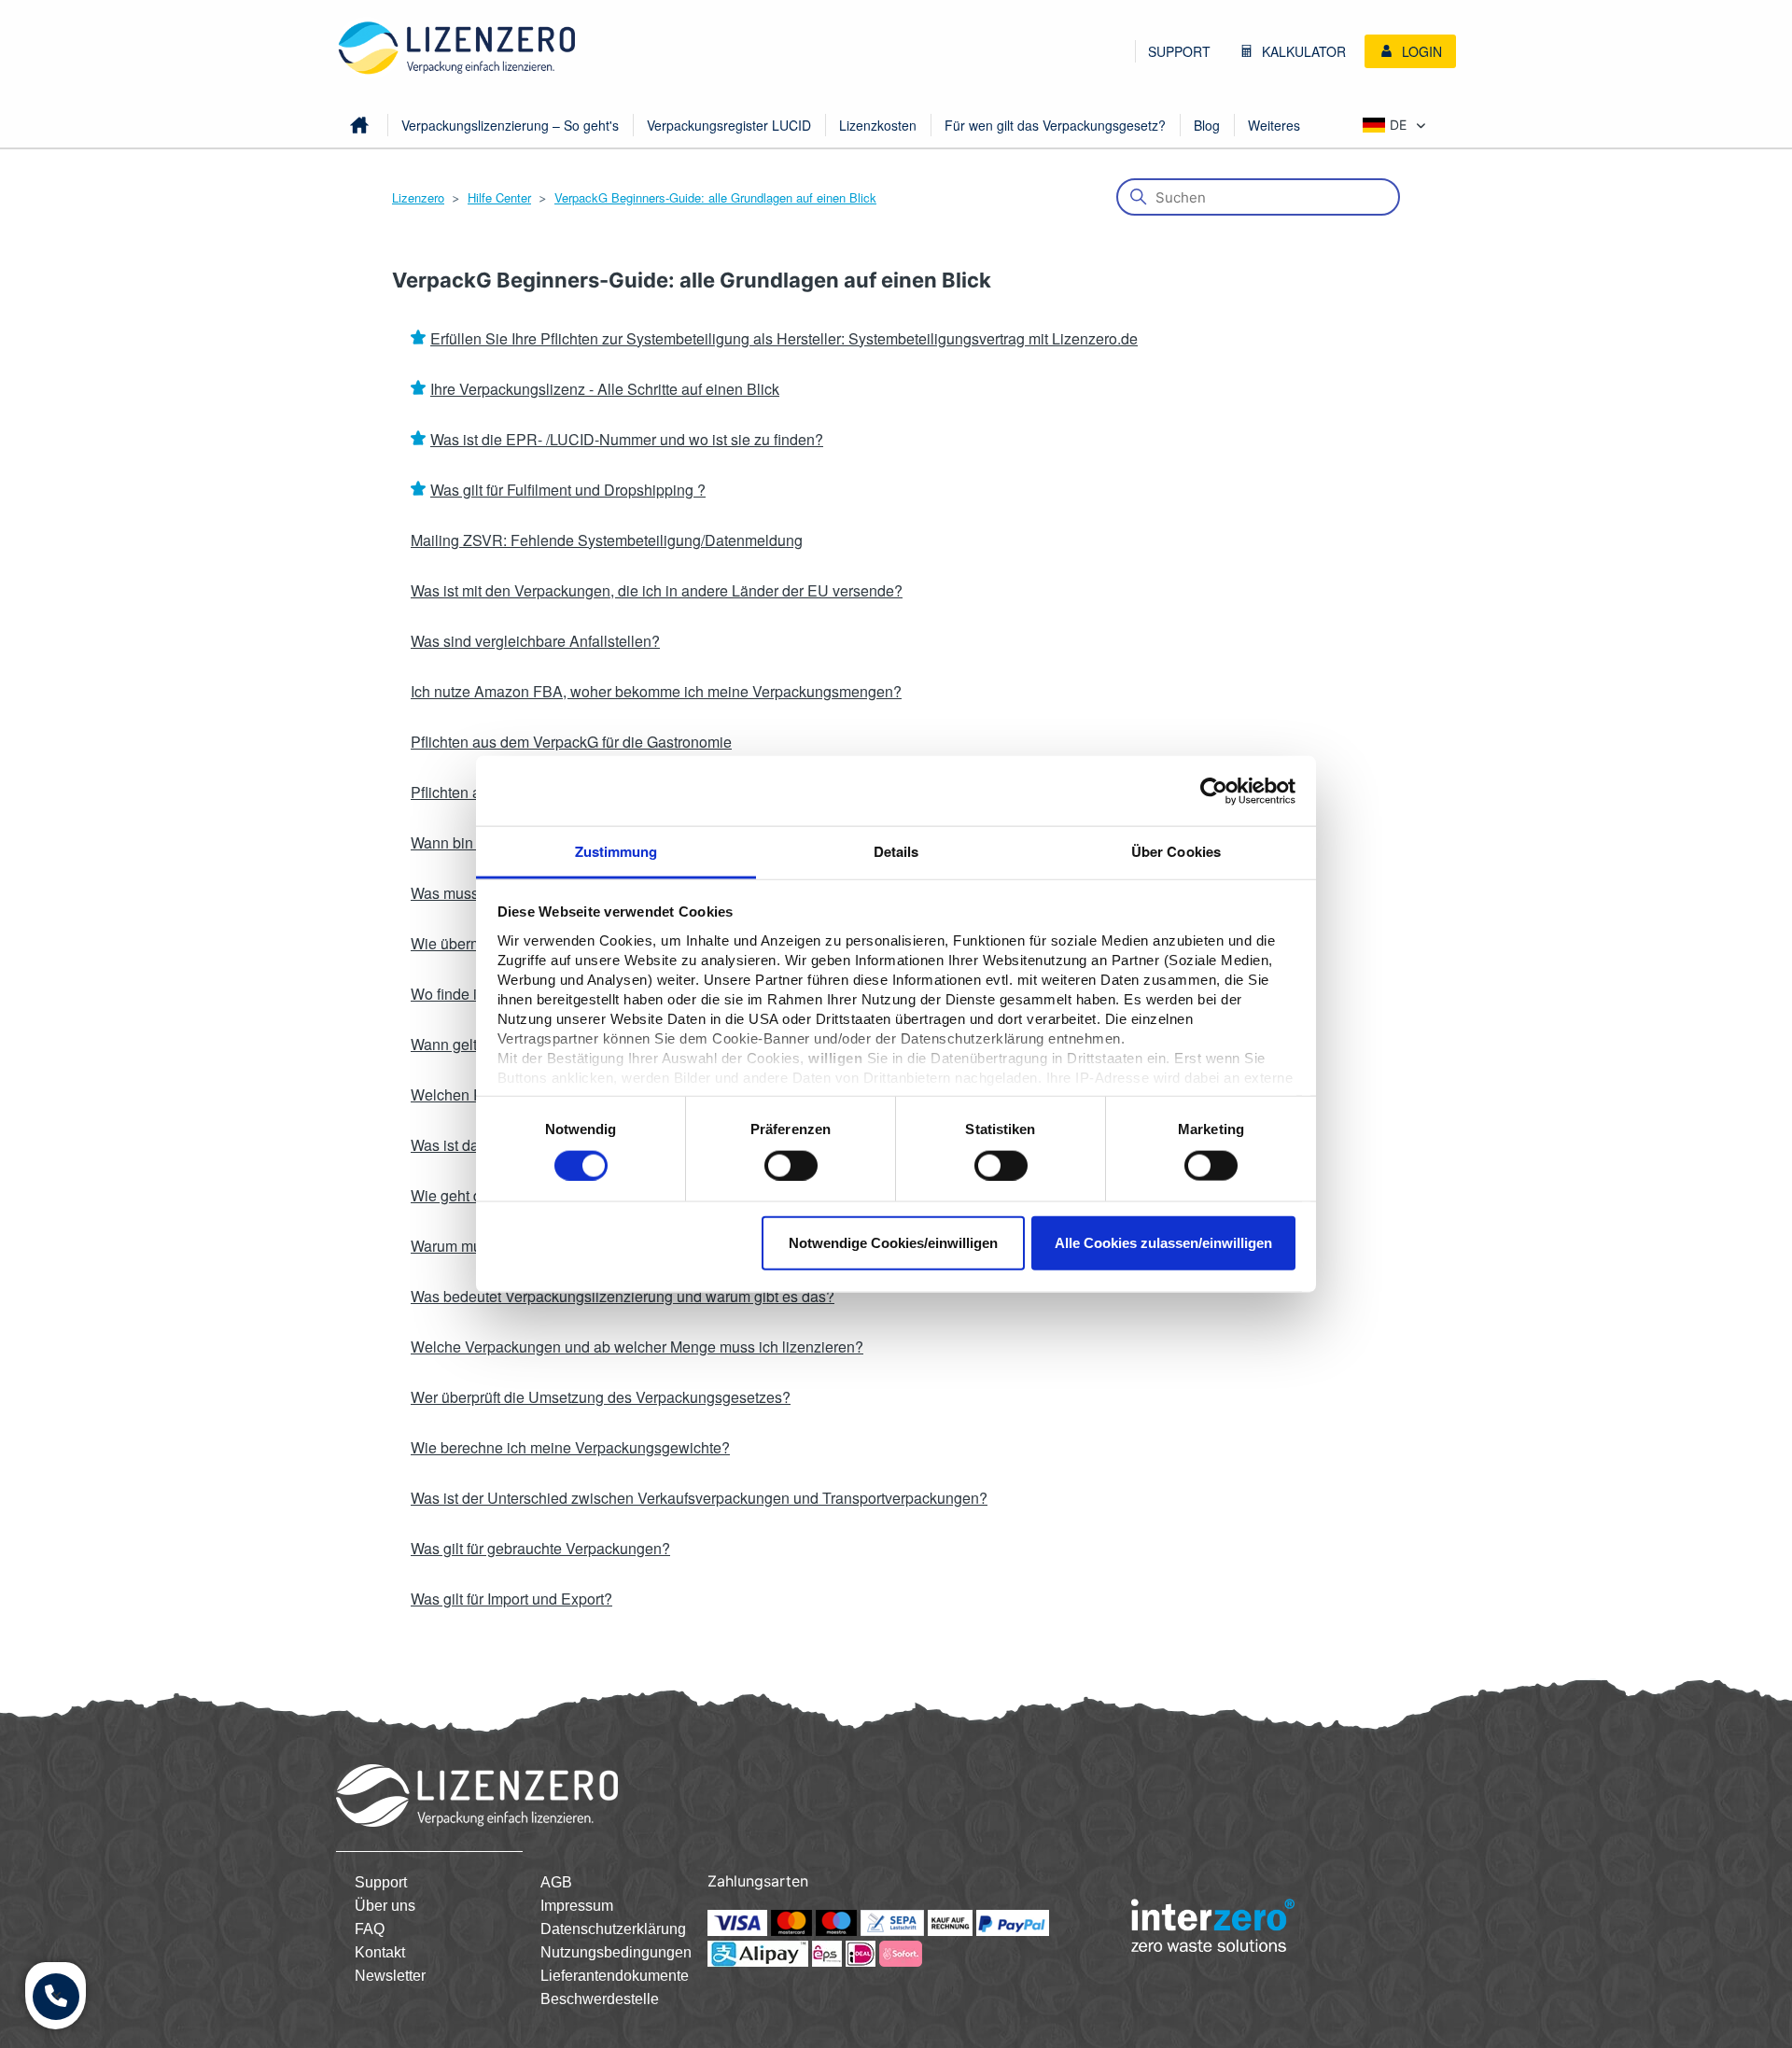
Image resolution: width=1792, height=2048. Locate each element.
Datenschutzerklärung (613, 1929)
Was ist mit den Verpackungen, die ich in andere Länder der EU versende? (657, 590)
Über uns (385, 1906)
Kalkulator (1302, 51)
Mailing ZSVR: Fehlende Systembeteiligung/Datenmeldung (607, 540)
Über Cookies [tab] (1176, 851)
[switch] (791, 1165)
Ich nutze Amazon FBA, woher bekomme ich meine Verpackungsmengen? (656, 691)
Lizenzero (418, 197)
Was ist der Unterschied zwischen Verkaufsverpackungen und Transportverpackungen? (699, 1498)
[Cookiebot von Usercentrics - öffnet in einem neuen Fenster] (1214, 791)
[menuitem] (1179, 51)
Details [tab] (896, 851)
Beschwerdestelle (600, 1999)
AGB (556, 1882)
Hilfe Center (499, 197)
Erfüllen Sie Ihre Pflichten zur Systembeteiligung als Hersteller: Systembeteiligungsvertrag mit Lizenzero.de (784, 338)
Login (1420, 51)
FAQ (370, 1929)
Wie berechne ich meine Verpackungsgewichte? (570, 1447)
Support (1179, 51)
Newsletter (390, 1976)
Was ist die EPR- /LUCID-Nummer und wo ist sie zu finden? (627, 439)
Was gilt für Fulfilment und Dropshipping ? (568, 490)
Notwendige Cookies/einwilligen (893, 1243)
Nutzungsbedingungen (616, 1952)
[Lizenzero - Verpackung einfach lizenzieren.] (457, 48)
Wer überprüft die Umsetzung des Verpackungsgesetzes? (601, 1397)
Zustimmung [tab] (616, 851)
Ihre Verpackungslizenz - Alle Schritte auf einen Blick (605, 389)
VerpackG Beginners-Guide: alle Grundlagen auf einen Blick (715, 197)
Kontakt (380, 1952)
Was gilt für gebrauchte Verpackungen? (540, 1548)
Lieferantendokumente (615, 1976)
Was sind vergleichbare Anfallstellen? (535, 641)
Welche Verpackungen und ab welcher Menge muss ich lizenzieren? (637, 1347)
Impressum (577, 1906)
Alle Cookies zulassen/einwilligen (1163, 1243)
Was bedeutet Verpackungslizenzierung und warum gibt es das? (623, 1296)
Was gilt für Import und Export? (511, 1599)
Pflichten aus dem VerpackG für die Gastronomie (571, 742)
